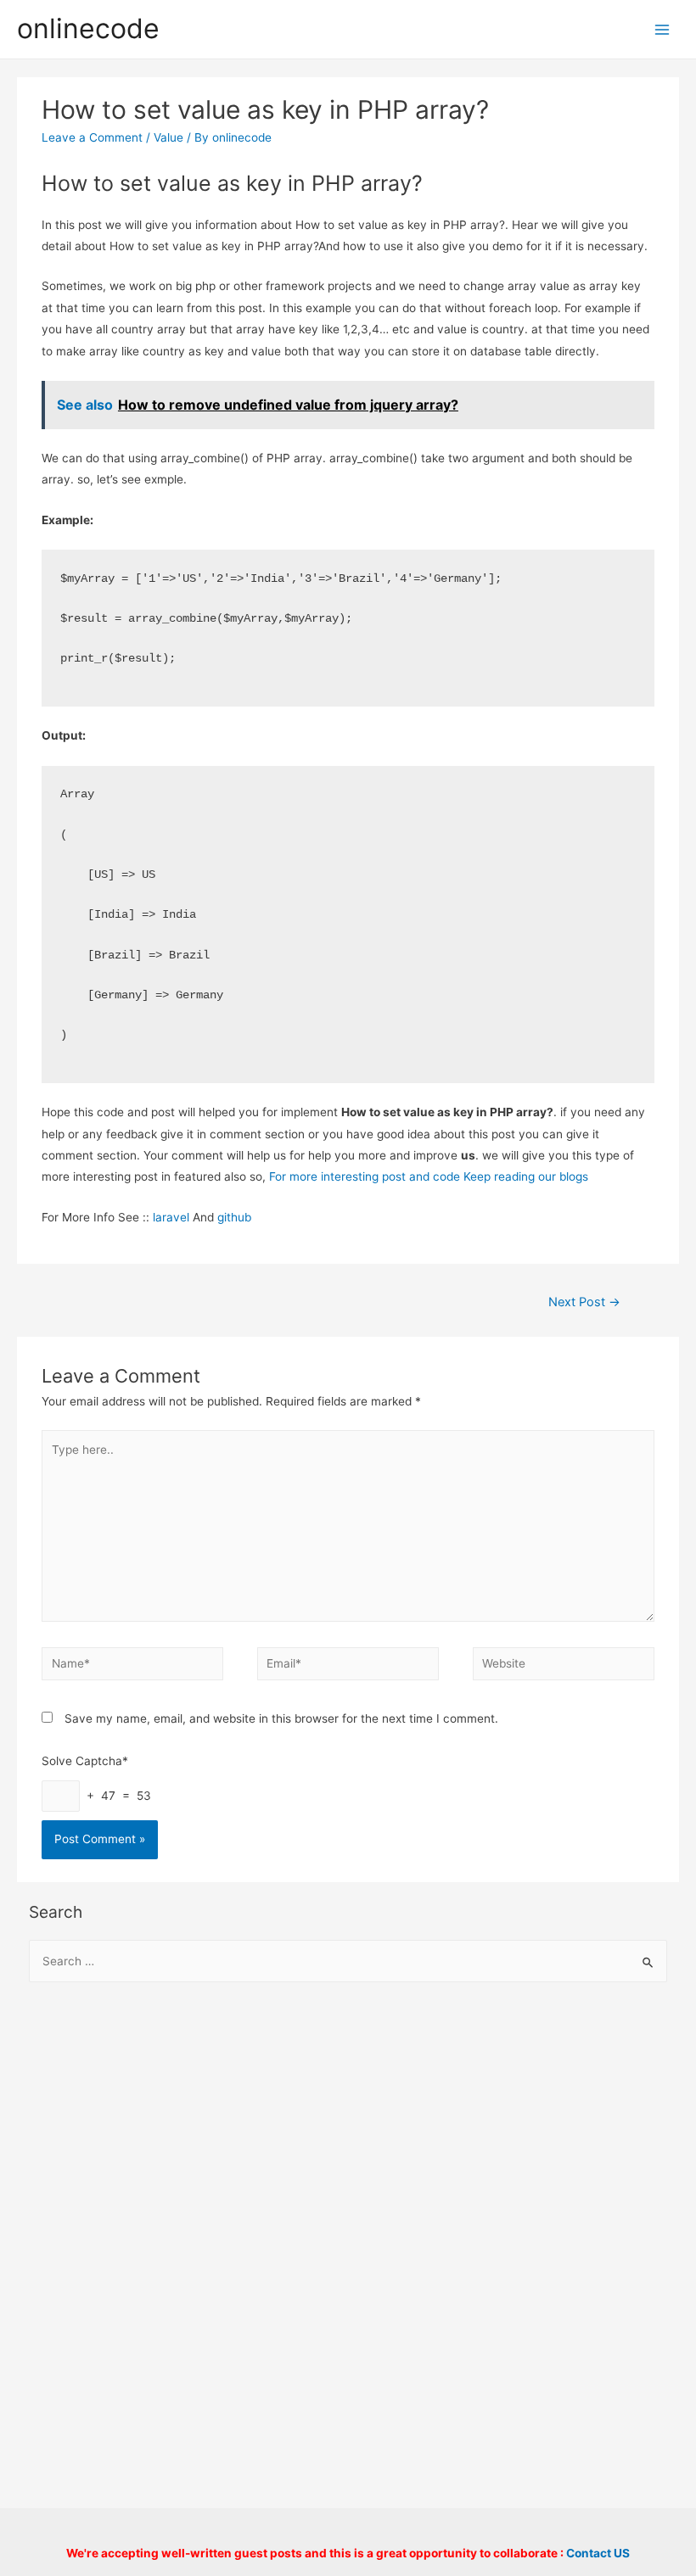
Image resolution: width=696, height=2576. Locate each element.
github (234, 1217)
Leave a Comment (92, 137)
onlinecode (88, 28)
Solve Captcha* (85, 1761)
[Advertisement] (348, 2134)
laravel (171, 1217)
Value (168, 137)
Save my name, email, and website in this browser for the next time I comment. (281, 1718)
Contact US (598, 2553)
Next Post (584, 1302)
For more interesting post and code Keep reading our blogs (429, 1176)
